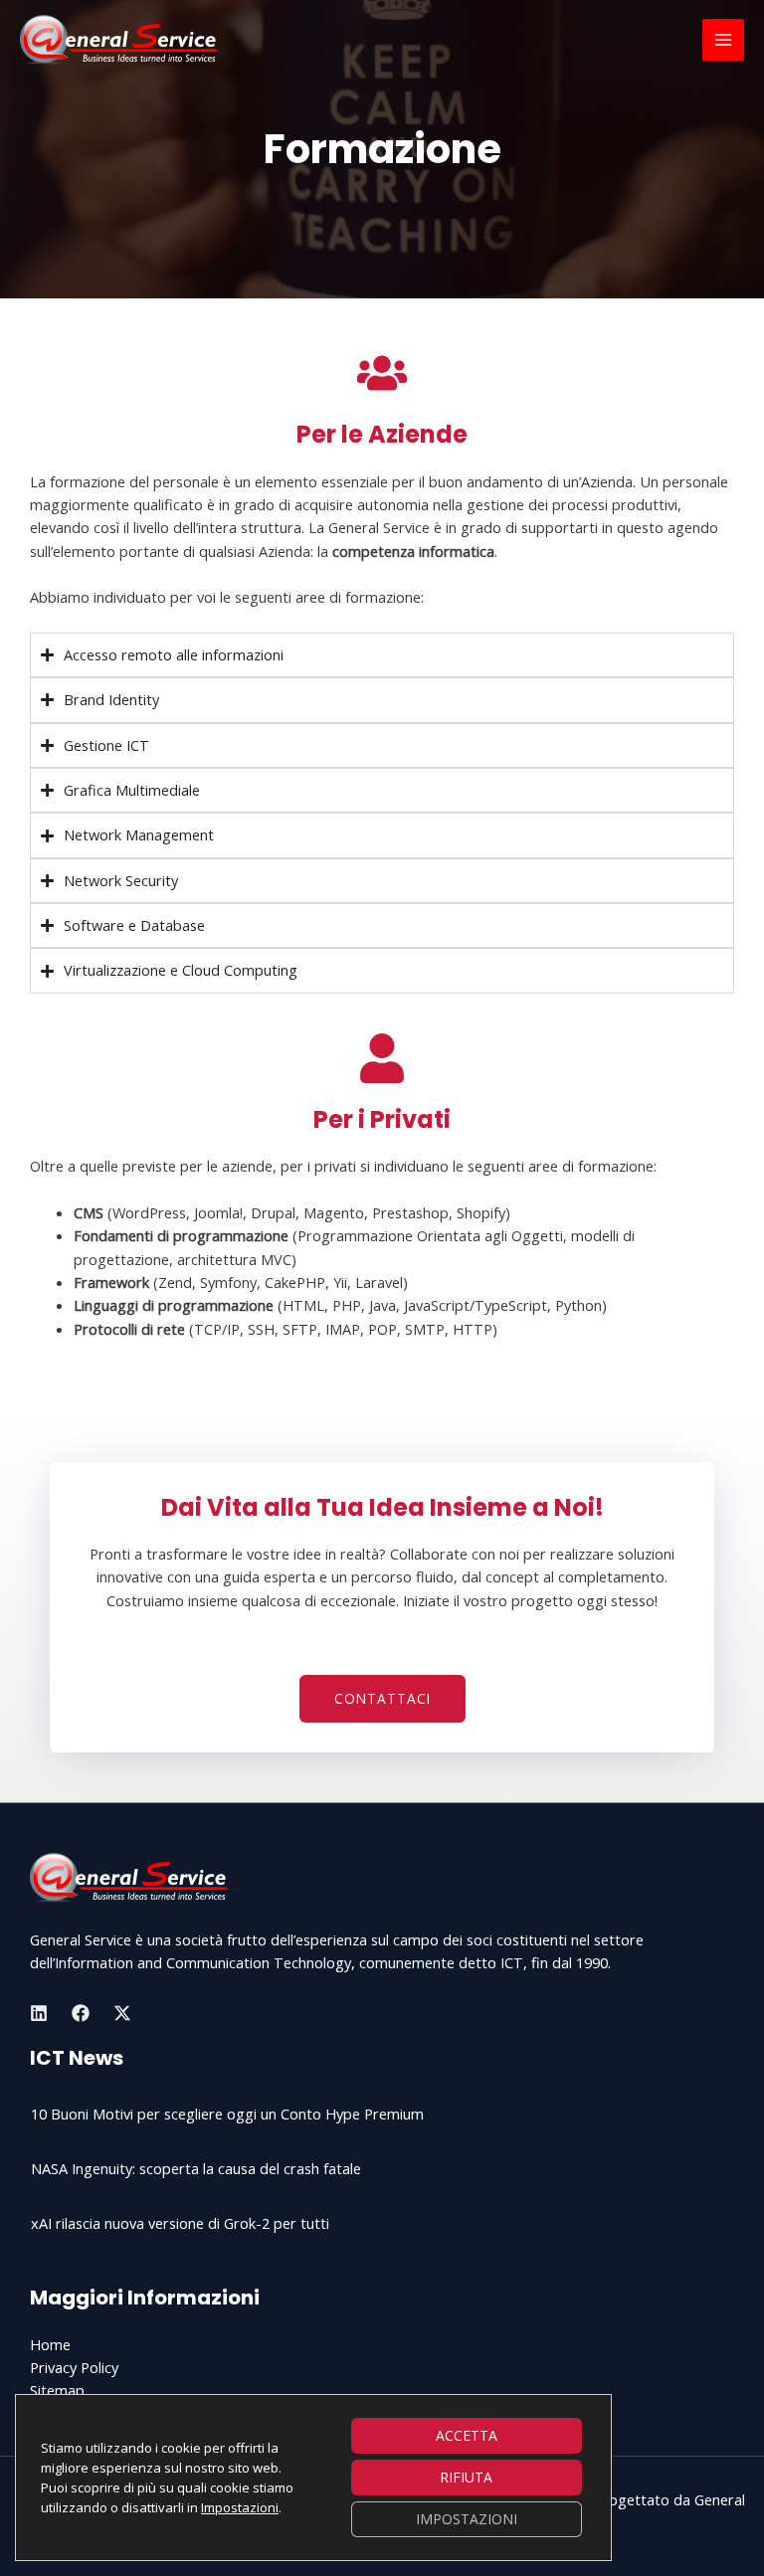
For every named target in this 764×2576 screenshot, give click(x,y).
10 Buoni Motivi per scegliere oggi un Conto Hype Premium (227, 2114)
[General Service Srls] (119, 40)
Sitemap (57, 2390)
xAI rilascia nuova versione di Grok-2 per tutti (180, 2223)
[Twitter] (122, 2013)
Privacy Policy (74, 2367)
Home (50, 2344)
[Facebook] (81, 2013)
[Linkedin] (39, 2013)
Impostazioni (240, 2507)
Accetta (467, 2435)
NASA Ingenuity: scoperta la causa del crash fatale (196, 2168)
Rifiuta (466, 2477)
